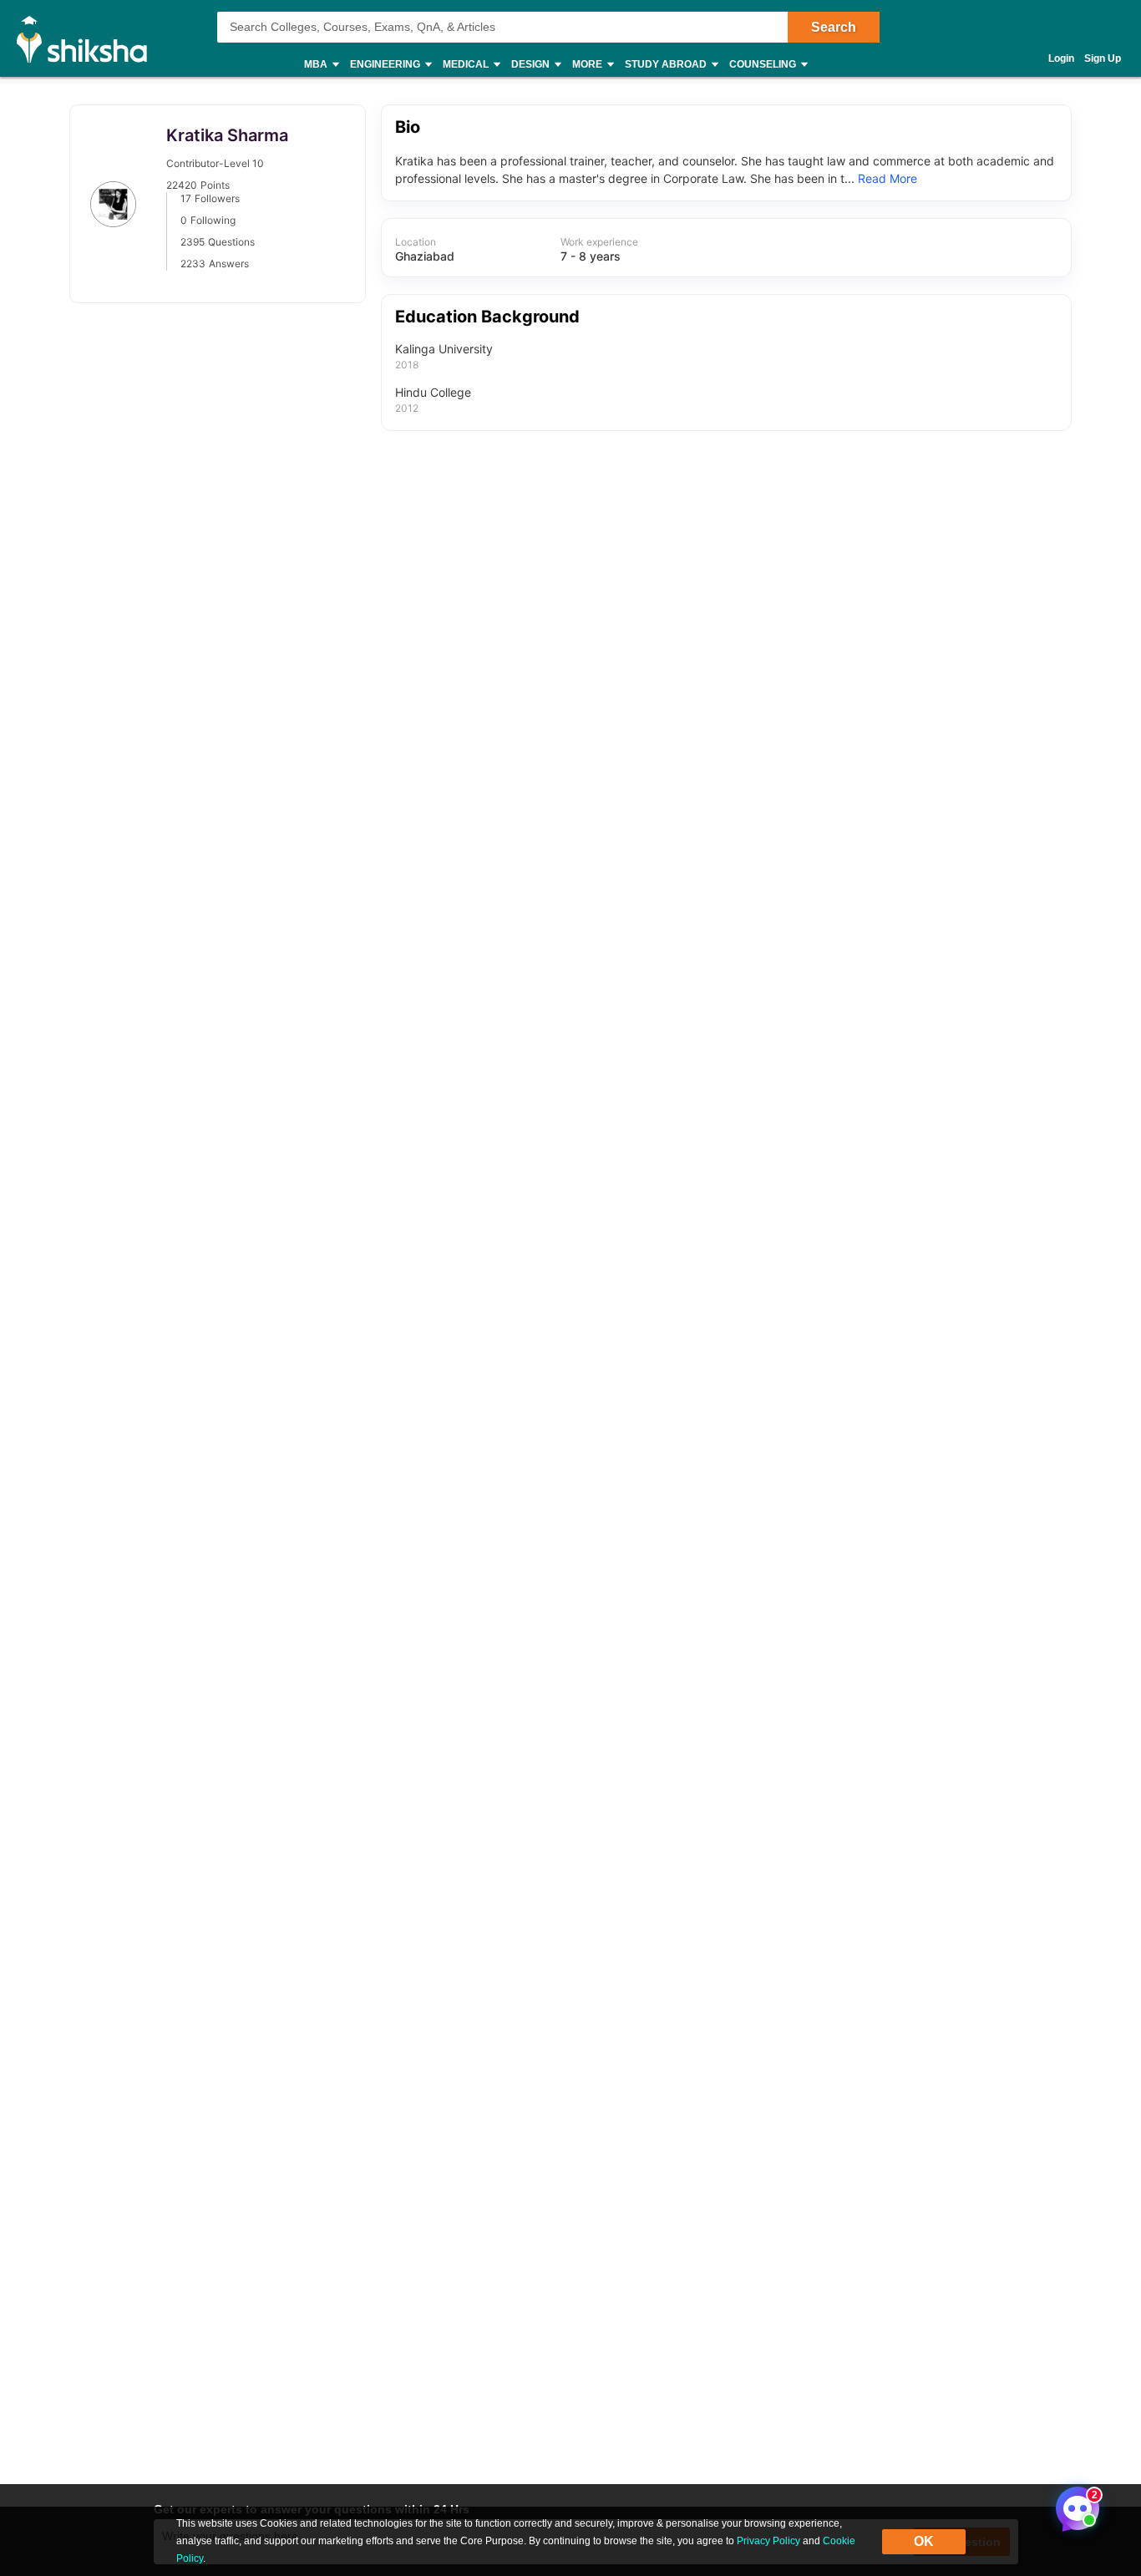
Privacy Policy (768, 2541)
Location (416, 242)
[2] (1073, 2504)
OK (924, 2541)
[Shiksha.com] (88, 38)
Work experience (599, 242)
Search (834, 27)
